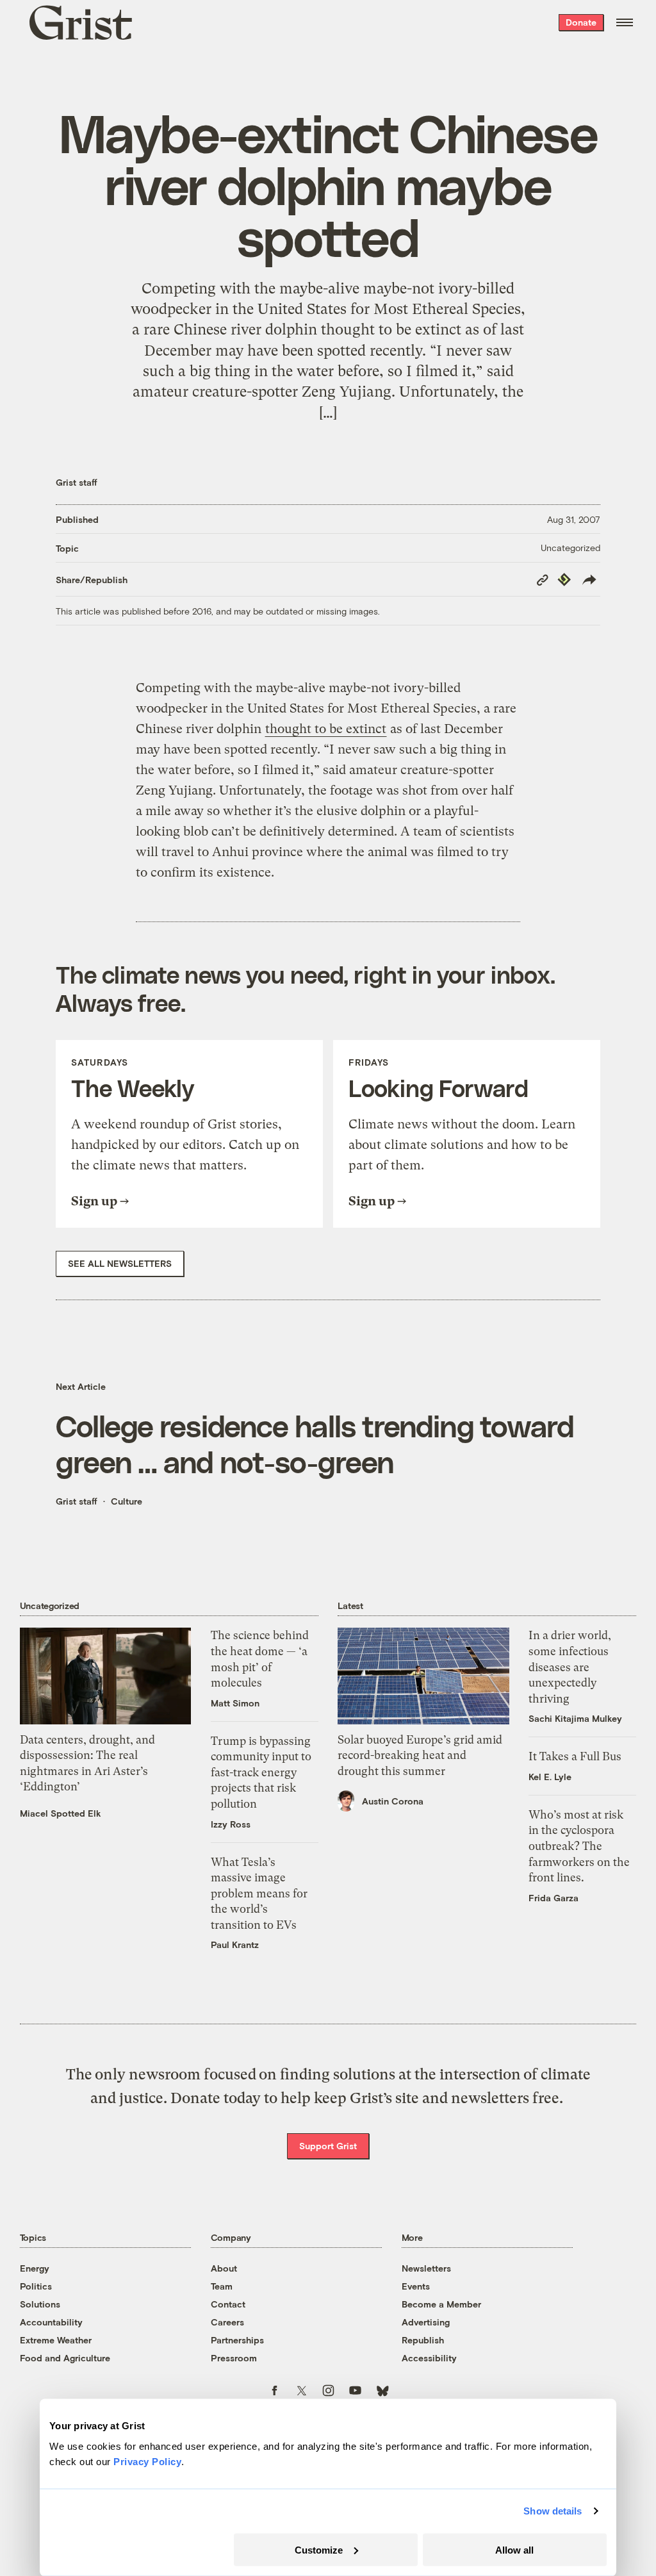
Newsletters (426, 2268)
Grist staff (77, 482)
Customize (319, 2549)
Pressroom (234, 2358)
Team (222, 2286)
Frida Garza (553, 1898)
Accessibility (429, 2358)
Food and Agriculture (65, 2358)
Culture (127, 1501)
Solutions (40, 2304)
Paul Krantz (235, 1944)
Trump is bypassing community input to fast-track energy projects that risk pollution (261, 1772)
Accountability (51, 2322)
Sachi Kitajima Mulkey (575, 1718)
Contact (228, 2304)
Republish (423, 2340)
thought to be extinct (326, 729)
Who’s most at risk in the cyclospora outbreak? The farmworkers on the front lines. (579, 1846)
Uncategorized (570, 548)
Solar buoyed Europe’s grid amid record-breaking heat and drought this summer (420, 1755)
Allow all (514, 2549)
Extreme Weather (56, 2340)
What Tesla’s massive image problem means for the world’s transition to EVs (259, 1894)
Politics (36, 2286)
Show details (553, 2511)
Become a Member (441, 2304)
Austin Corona (393, 1801)
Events (416, 2286)
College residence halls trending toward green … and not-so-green (315, 1443)
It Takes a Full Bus (575, 1756)
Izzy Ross (231, 1824)
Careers (227, 2322)
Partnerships (237, 2340)
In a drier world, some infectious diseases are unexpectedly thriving (570, 1667)
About (224, 2268)
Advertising (426, 2322)
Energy (35, 2268)
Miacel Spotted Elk (61, 1813)
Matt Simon (235, 1703)
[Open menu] (625, 22)
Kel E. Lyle (550, 1777)
